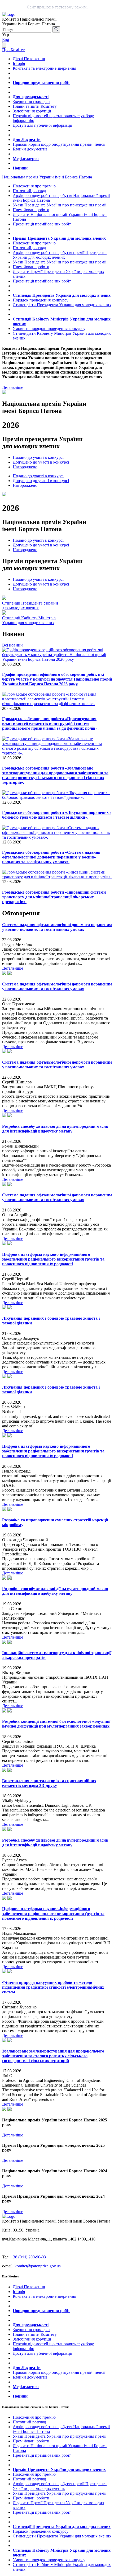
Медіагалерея (26, 159)
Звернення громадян (31, 102)
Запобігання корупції (32, 111)
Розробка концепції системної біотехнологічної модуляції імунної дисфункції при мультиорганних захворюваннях (56, 1724)
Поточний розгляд (29, 191)
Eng (6, 39)
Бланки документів (30, 149)
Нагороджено (25, 467)
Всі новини (12, 645)
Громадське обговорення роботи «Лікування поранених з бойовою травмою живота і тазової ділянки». (57, 815)
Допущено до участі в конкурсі (41, 462)
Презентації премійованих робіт (42, 224)
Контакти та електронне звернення (44, 68)
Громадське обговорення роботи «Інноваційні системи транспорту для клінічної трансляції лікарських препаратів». (54, 897)
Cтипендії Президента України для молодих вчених (30, 605)
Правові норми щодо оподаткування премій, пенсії (59, 144)
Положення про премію (34, 186)
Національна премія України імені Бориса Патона (47, 177)
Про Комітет (13, 50)
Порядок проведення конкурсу (41, 300)
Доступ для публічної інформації (42, 125)
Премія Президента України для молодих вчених (59, 238)
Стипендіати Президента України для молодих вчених (62, 305)
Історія (19, 63)
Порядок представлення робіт (41, 82)
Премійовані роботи (31, 210)
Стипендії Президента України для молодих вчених (62, 295)
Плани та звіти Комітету (35, 106)
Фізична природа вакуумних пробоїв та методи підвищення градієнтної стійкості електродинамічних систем (53, 1987)
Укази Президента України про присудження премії (60, 205)
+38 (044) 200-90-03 (28, 2257)
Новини (20, 168)
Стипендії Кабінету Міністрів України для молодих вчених (29, 620)
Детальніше (13, 387)
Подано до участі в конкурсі (38, 457)
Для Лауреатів (27, 140)
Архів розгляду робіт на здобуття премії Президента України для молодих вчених (60, 255)
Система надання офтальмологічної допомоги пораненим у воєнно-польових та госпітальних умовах (57, 927)
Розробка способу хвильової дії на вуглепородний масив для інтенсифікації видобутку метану (55, 1129)
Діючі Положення (29, 59)
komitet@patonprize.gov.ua (38, 2266)
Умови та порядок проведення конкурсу (49, 329)
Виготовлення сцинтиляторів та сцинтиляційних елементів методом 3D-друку (49, 1783)
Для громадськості (31, 97)
